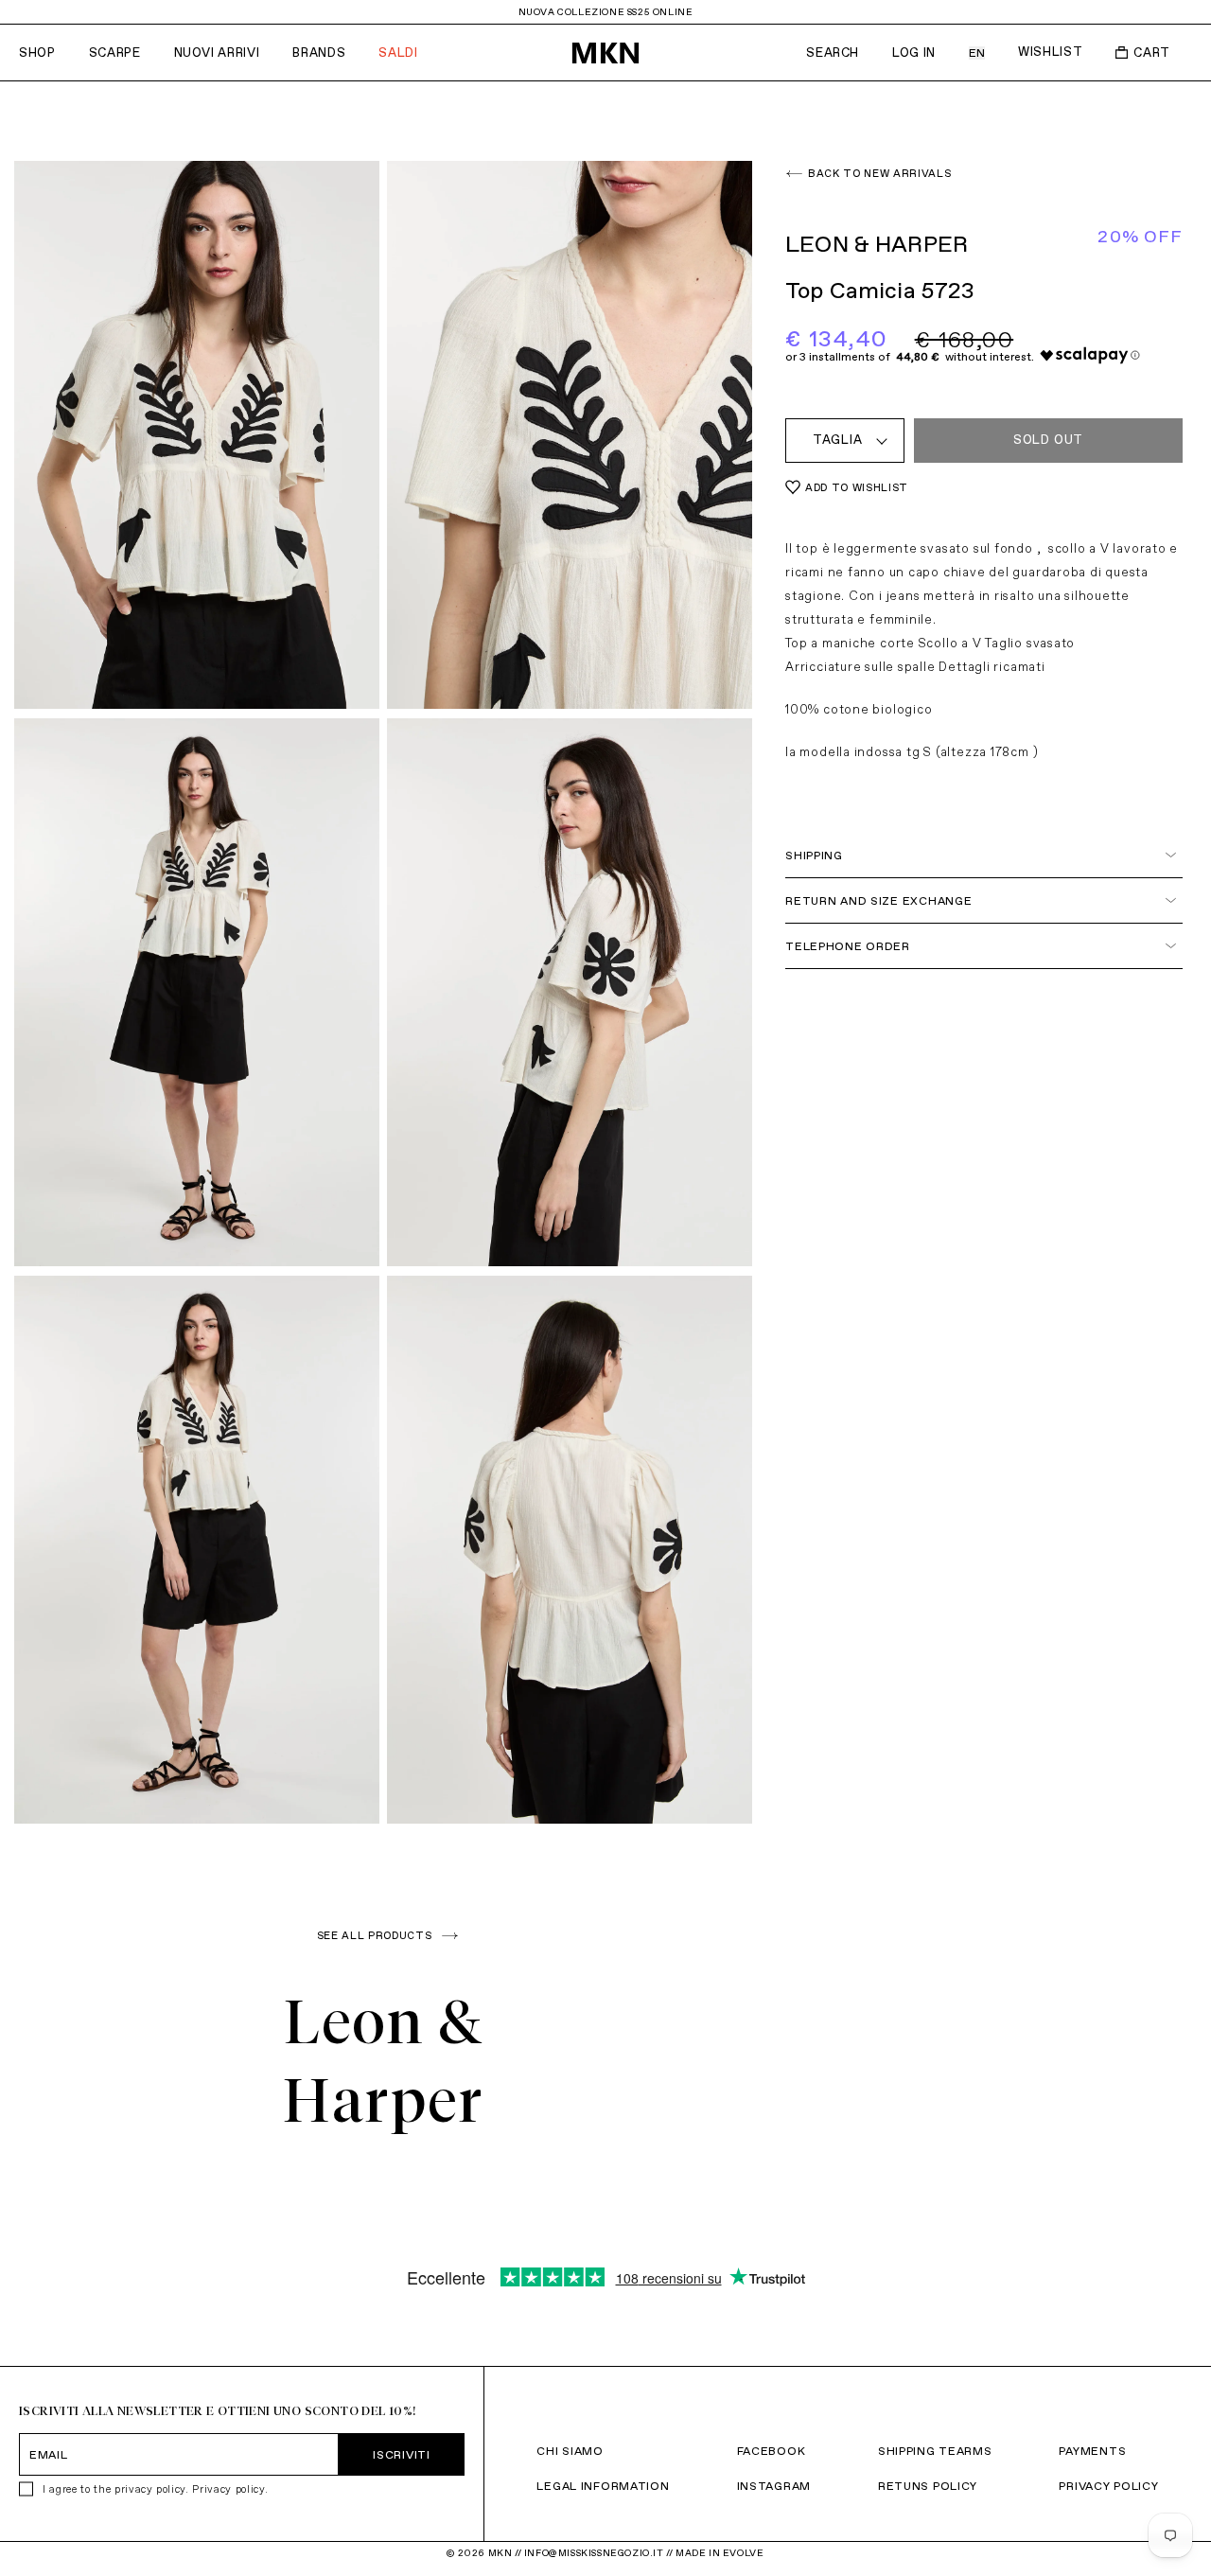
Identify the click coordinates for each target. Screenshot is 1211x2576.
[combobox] (845, 441)
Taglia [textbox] (838, 440)
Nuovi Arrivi (217, 53)
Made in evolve (720, 2553)
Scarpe (115, 53)
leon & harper (877, 244)
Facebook (772, 2451)
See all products (375, 1935)
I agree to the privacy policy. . (155, 2489)
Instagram (774, 2486)
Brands (319, 53)
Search (833, 53)
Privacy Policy (1108, 2486)
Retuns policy (928, 2486)
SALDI (398, 53)
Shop (37, 53)
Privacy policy (228, 2489)
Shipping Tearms (935, 2451)
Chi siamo (570, 2451)
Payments (1092, 2451)
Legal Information (603, 2486)
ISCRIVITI (401, 2454)
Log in (914, 53)
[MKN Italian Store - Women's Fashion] (605, 53)
